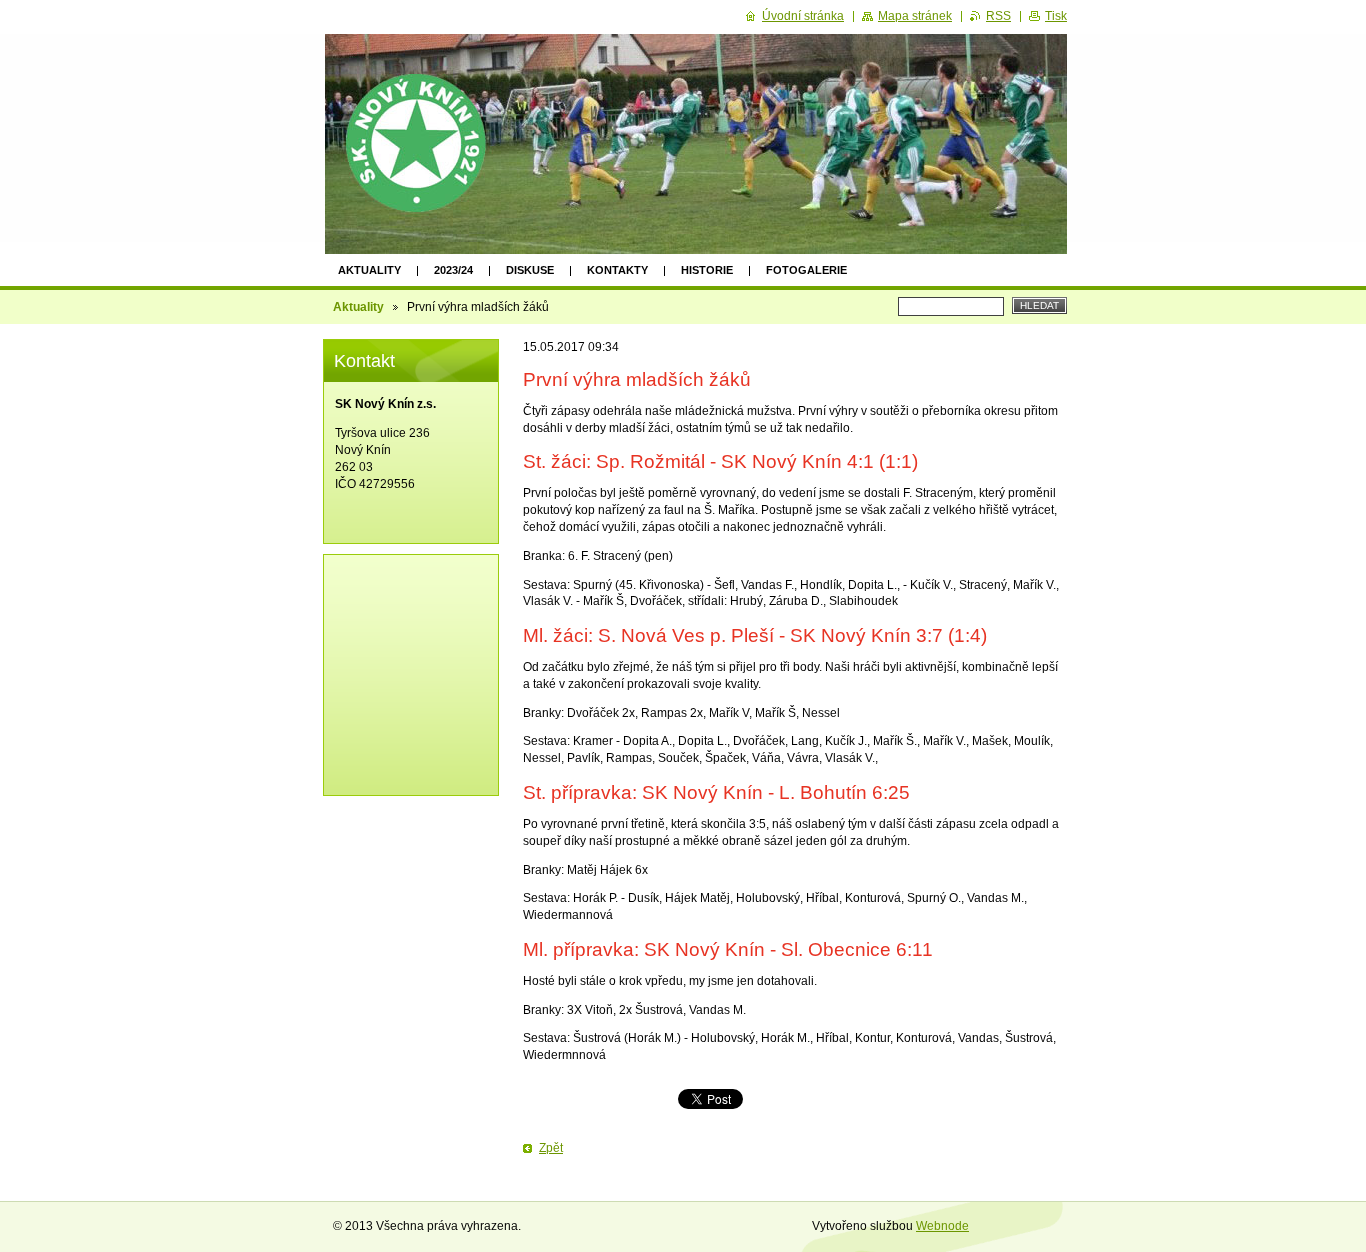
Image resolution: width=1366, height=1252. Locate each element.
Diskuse (530, 270)
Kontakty (617, 270)
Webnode (942, 1226)
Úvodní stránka (803, 16)
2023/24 (453, 270)
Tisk (1056, 16)
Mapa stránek (915, 16)
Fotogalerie (806, 270)
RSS (998, 16)
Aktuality (369, 270)
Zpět (551, 1148)
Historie (707, 270)
